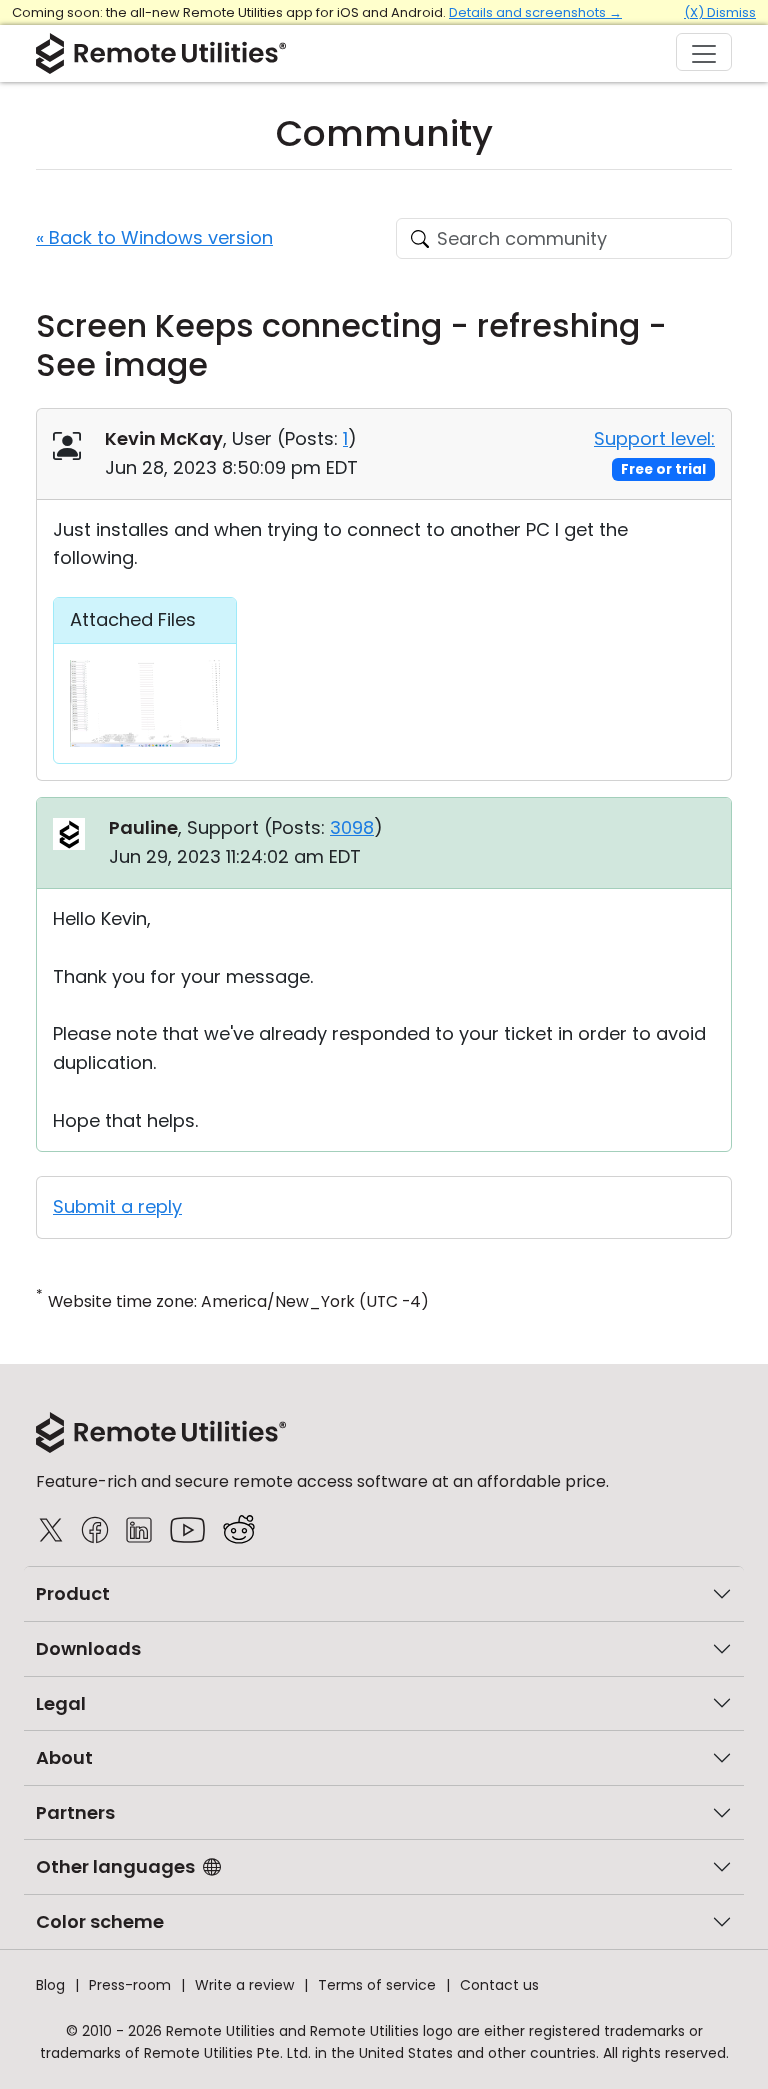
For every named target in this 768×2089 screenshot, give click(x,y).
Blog (50, 1985)
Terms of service (377, 1985)
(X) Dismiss (720, 12)
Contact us (499, 1985)
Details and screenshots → (535, 12)
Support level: (654, 438)
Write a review (244, 1985)
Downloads (88, 1648)
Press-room (130, 1985)
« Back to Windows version (154, 237)
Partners (75, 1812)
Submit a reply (117, 1206)
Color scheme (100, 1921)
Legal (61, 1703)
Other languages (115, 1866)
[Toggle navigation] (704, 52)
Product (73, 1593)
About (64, 1757)
